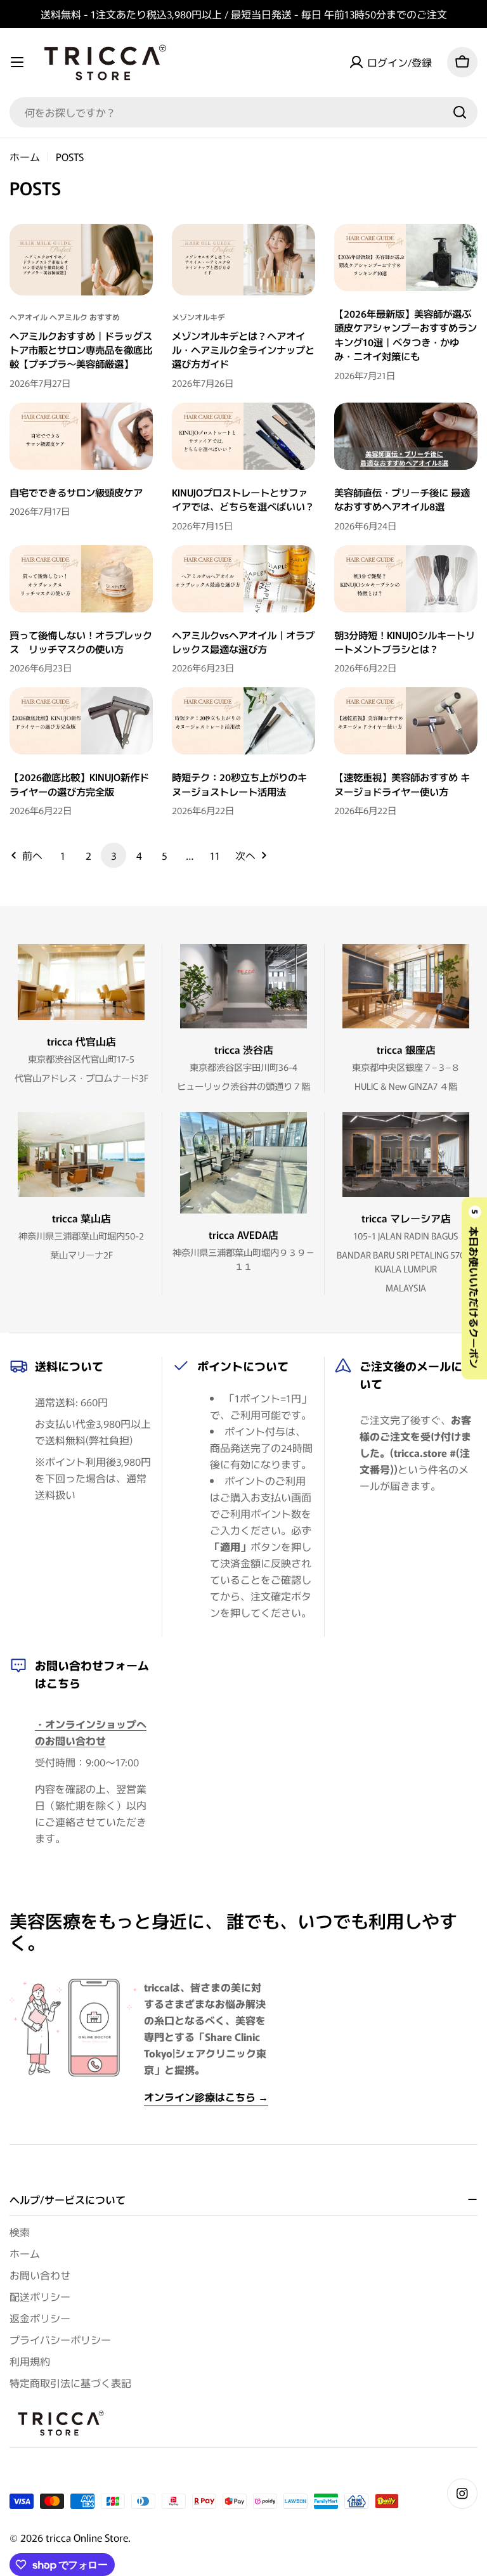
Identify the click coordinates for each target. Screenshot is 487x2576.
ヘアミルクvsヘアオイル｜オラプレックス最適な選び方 (243, 642)
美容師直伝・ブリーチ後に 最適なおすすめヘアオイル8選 (402, 499)
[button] (474, 1288)
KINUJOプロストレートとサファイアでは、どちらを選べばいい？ (243, 499)
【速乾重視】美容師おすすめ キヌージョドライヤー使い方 (402, 784)
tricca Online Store (87, 2537)
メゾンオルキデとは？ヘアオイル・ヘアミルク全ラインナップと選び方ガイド (243, 350)
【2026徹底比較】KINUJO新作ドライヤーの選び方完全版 (79, 784)
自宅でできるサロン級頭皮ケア (76, 492)
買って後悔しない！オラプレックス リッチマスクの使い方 (81, 642)
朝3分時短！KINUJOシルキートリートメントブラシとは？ (405, 642)
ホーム (25, 157)
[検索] (460, 112)
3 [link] (114, 855)
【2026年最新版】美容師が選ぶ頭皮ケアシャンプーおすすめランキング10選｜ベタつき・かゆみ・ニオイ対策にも (406, 334)
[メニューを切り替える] (17, 62)
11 (215, 855)
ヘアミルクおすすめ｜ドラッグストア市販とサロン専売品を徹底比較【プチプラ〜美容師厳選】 (81, 350)
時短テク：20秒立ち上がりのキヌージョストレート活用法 (239, 784)
